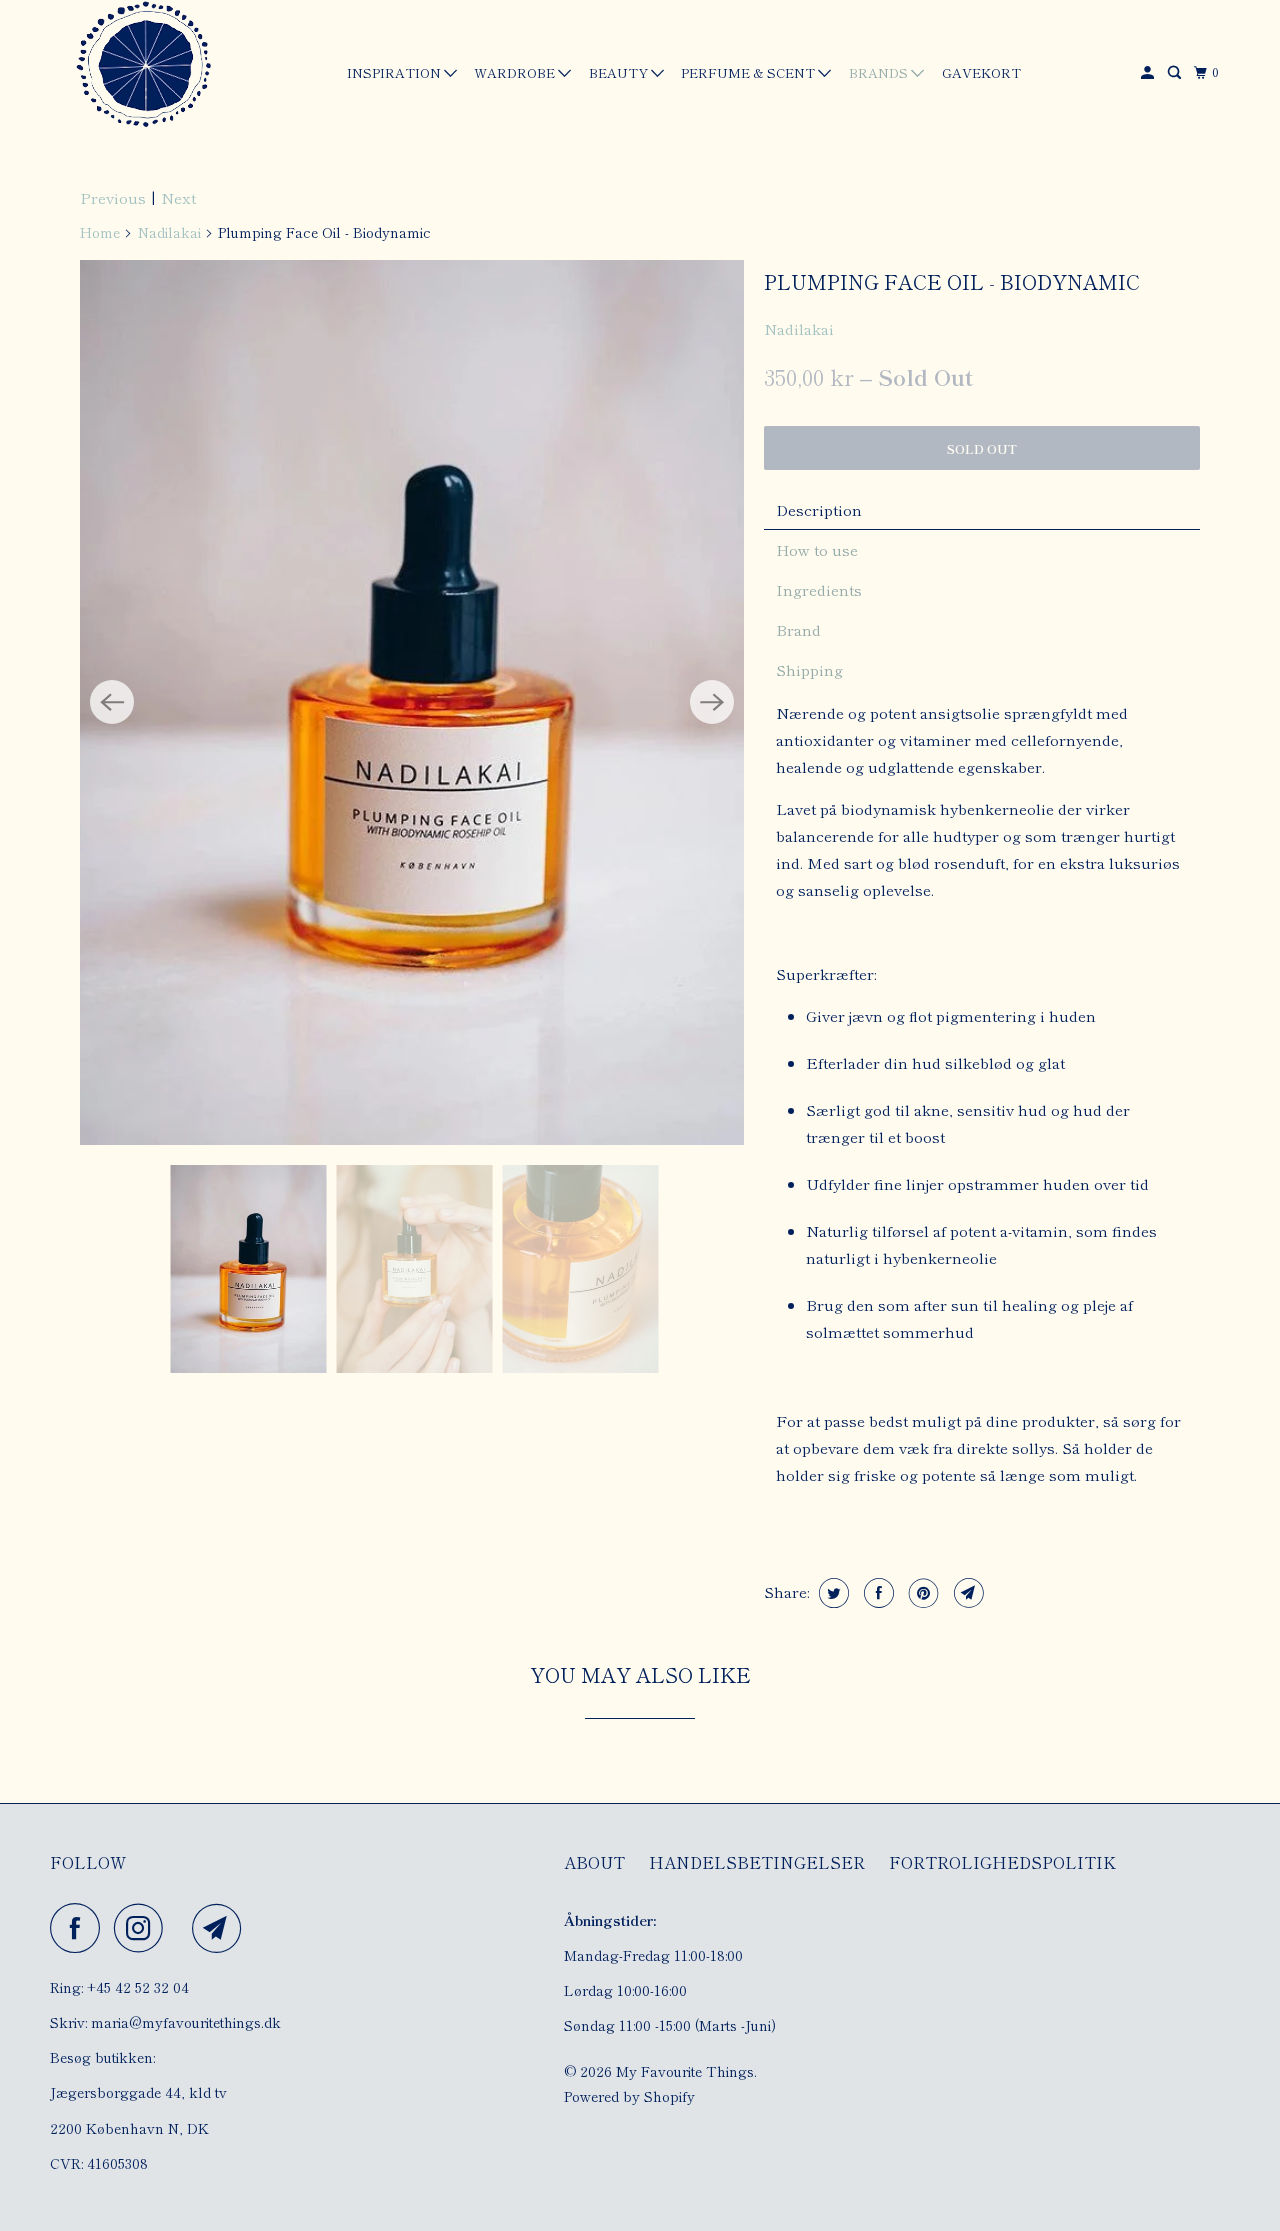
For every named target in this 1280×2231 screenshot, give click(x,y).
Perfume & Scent (749, 72)
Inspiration (395, 72)
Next (178, 197)
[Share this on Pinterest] (921, 1593)
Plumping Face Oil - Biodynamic (952, 281)
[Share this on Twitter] (831, 1593)
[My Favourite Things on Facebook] (80, 1928)
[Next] (712, 702)
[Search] (1176, 72)
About (594, 1862)
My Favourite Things (685, 2071)
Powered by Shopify (629, 2096)
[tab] (982, 510)
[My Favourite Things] (140, 67)
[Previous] (112, 702)
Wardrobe (516, 72)
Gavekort (981, 72)
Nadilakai (169, 232)
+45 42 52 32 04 (138, 1987)
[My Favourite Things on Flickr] (183, 1928)
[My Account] (1149, 72)
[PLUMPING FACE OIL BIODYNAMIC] (412, 702)
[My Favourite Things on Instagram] (144, 1928)
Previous (113, 197)
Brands (880, 72)
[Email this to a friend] (966, 1593)
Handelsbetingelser (757, 1862)
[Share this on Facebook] (876, 1593)
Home (100, 232)
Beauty (620, 72)
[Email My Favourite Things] (222, 1928)
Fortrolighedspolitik (1002, 1862)
